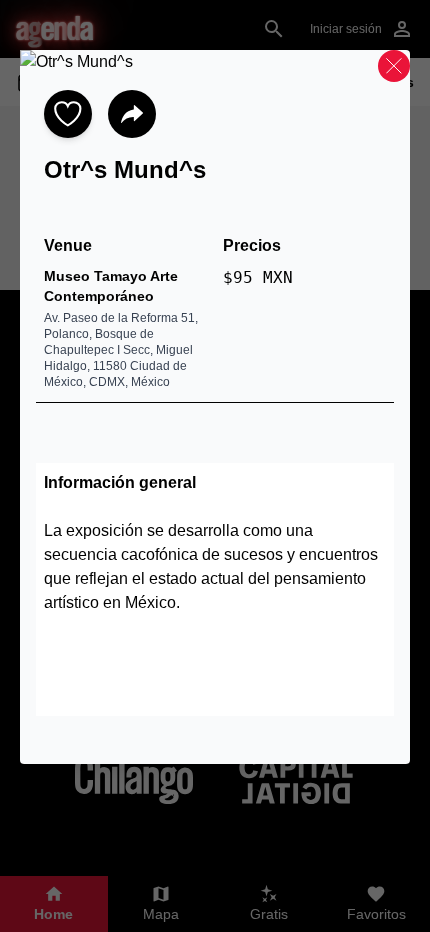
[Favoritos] (68, 114)
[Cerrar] (394, 66)
